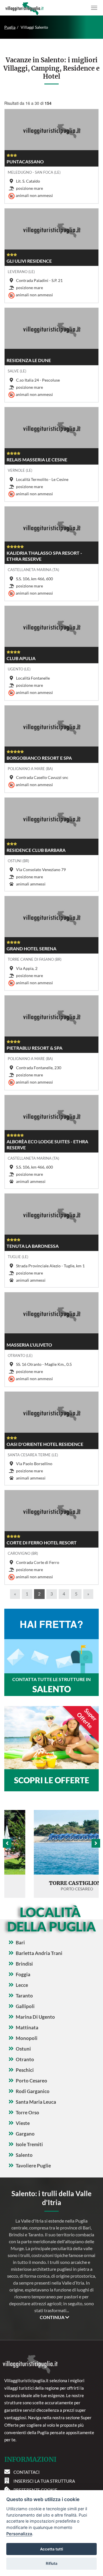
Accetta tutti (51, 2549)
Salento (24, 2155)
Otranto (25, 2059)
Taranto (24, 1996)
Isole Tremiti (29, 2144)
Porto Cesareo (31, 2081)
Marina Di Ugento (35, 2017)
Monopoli (27, 2038)
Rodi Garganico (33, 2091)
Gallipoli (25, 2006)
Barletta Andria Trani (39, 1953)
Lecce (22, 1985)
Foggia (23, 1974)
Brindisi (24, 1964)
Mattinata (27, 2027)
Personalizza (19, 2534)
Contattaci (27, 2472)
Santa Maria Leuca (36, 2102)
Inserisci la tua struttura (44, 2481)
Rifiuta (52, 2563)
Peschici (25, 2070)
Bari (20, 1942)
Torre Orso (27, 2112)
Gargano (25, 2134)
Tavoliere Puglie (33, 2166)
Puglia (10, 27)
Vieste (23, 2123)
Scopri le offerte (52, 1780)
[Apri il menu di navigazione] (94, 8)
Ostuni (23, 2049)
